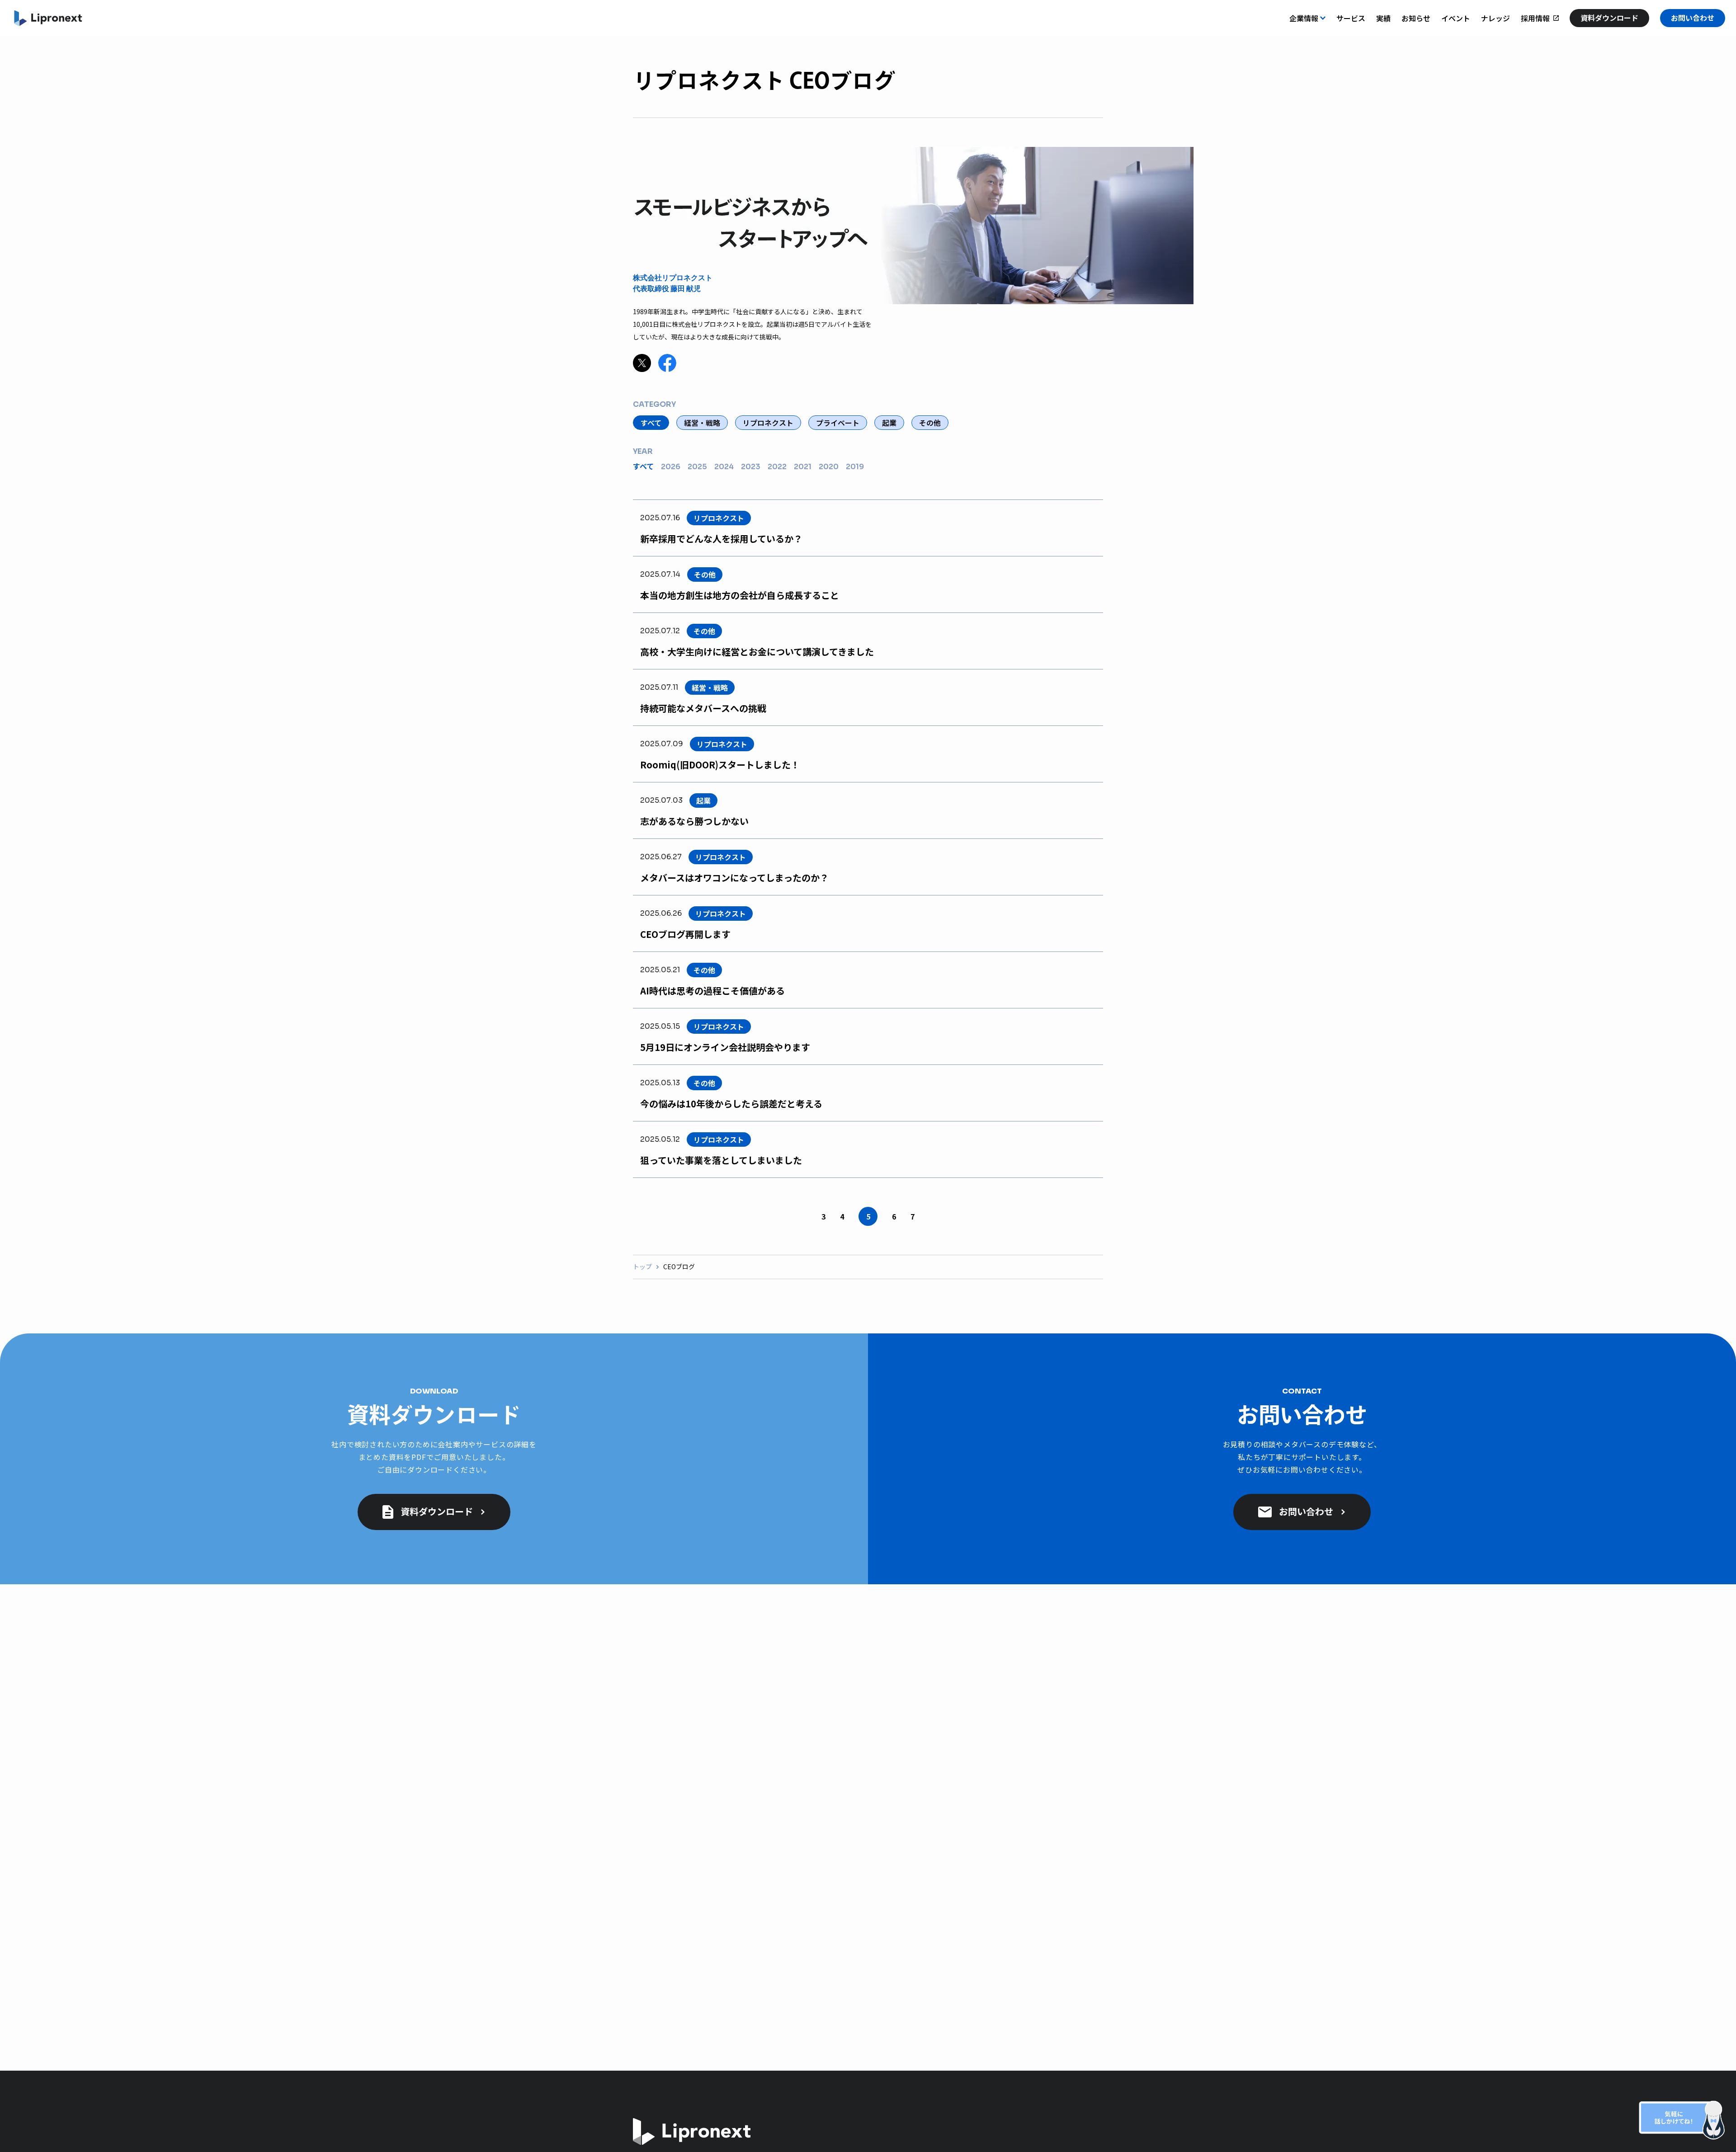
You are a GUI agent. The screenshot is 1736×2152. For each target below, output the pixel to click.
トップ (642, 1267)
